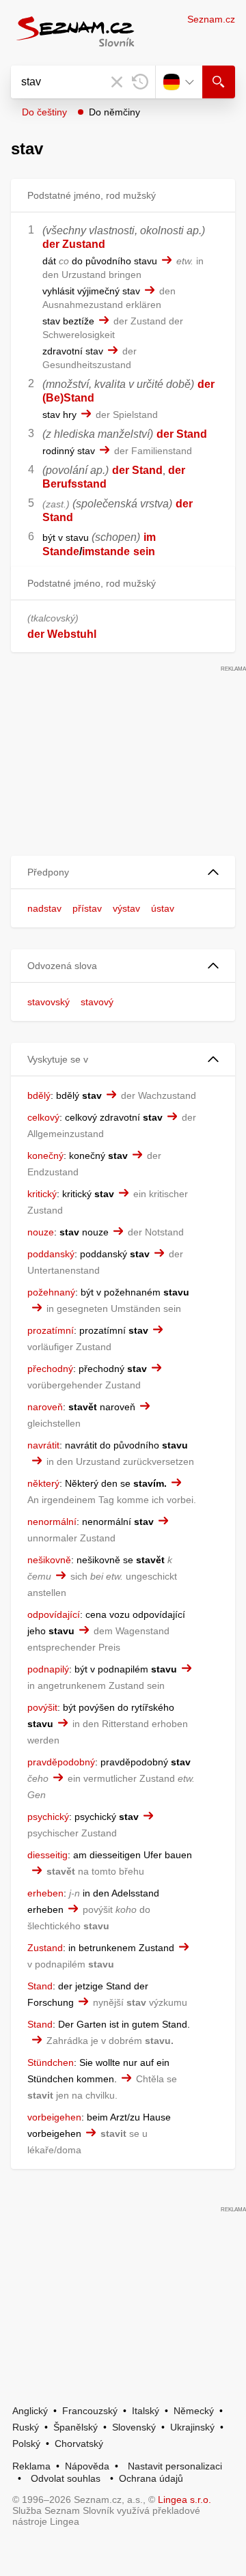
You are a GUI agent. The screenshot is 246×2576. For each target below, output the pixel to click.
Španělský (76, 2427)
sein (144, 551)
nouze (41, 1232)
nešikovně (49, 1560)
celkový (43, 1117)
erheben (45, 1893)
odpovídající (54, 1614)
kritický (42, 1194)
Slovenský (134, 2427)
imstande (106, 551)
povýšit (42, 1707)
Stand (40, 1986)
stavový (97, 1002)
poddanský (51, 1254)
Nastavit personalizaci (175, 2466)
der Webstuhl (62, 634)
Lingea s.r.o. (184, 2500)
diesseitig (47, 1855)
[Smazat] (117, 82)
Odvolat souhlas (66, 2478)
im (150, 537)
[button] (123, 872)
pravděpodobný (61, 1762)
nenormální (52, 1522)
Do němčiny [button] (114, 112)
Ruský (26, 2427)
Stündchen (51, 2062)
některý (43, 1483)
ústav (163, 908)
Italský (146, 2411)
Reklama (31, 2466)
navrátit (43, 1445)
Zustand (45, 1948)
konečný (45, 1156)
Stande (61, 551)
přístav (87, 908)
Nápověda (87, 2466)
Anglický (30, 2411)
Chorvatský (79, 2444)
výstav (126, 908)
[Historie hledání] (140, 82)
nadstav (44, 908)
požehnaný (51, 1292)
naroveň (45, 1407)
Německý (194, 2411)
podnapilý (48, 1669)
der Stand (182, 434)
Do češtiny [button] (44, 112)
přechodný (50, 1369)
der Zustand (74, 244)
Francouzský (90, 2411)
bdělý (39, 1095)
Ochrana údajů (151, 2478)
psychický (48, 1817)
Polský (26, 2444)
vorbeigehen (54, 2117)
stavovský (49, 1002)
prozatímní (51, 1330)
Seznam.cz (211, 19)
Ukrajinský (192, 2427)
